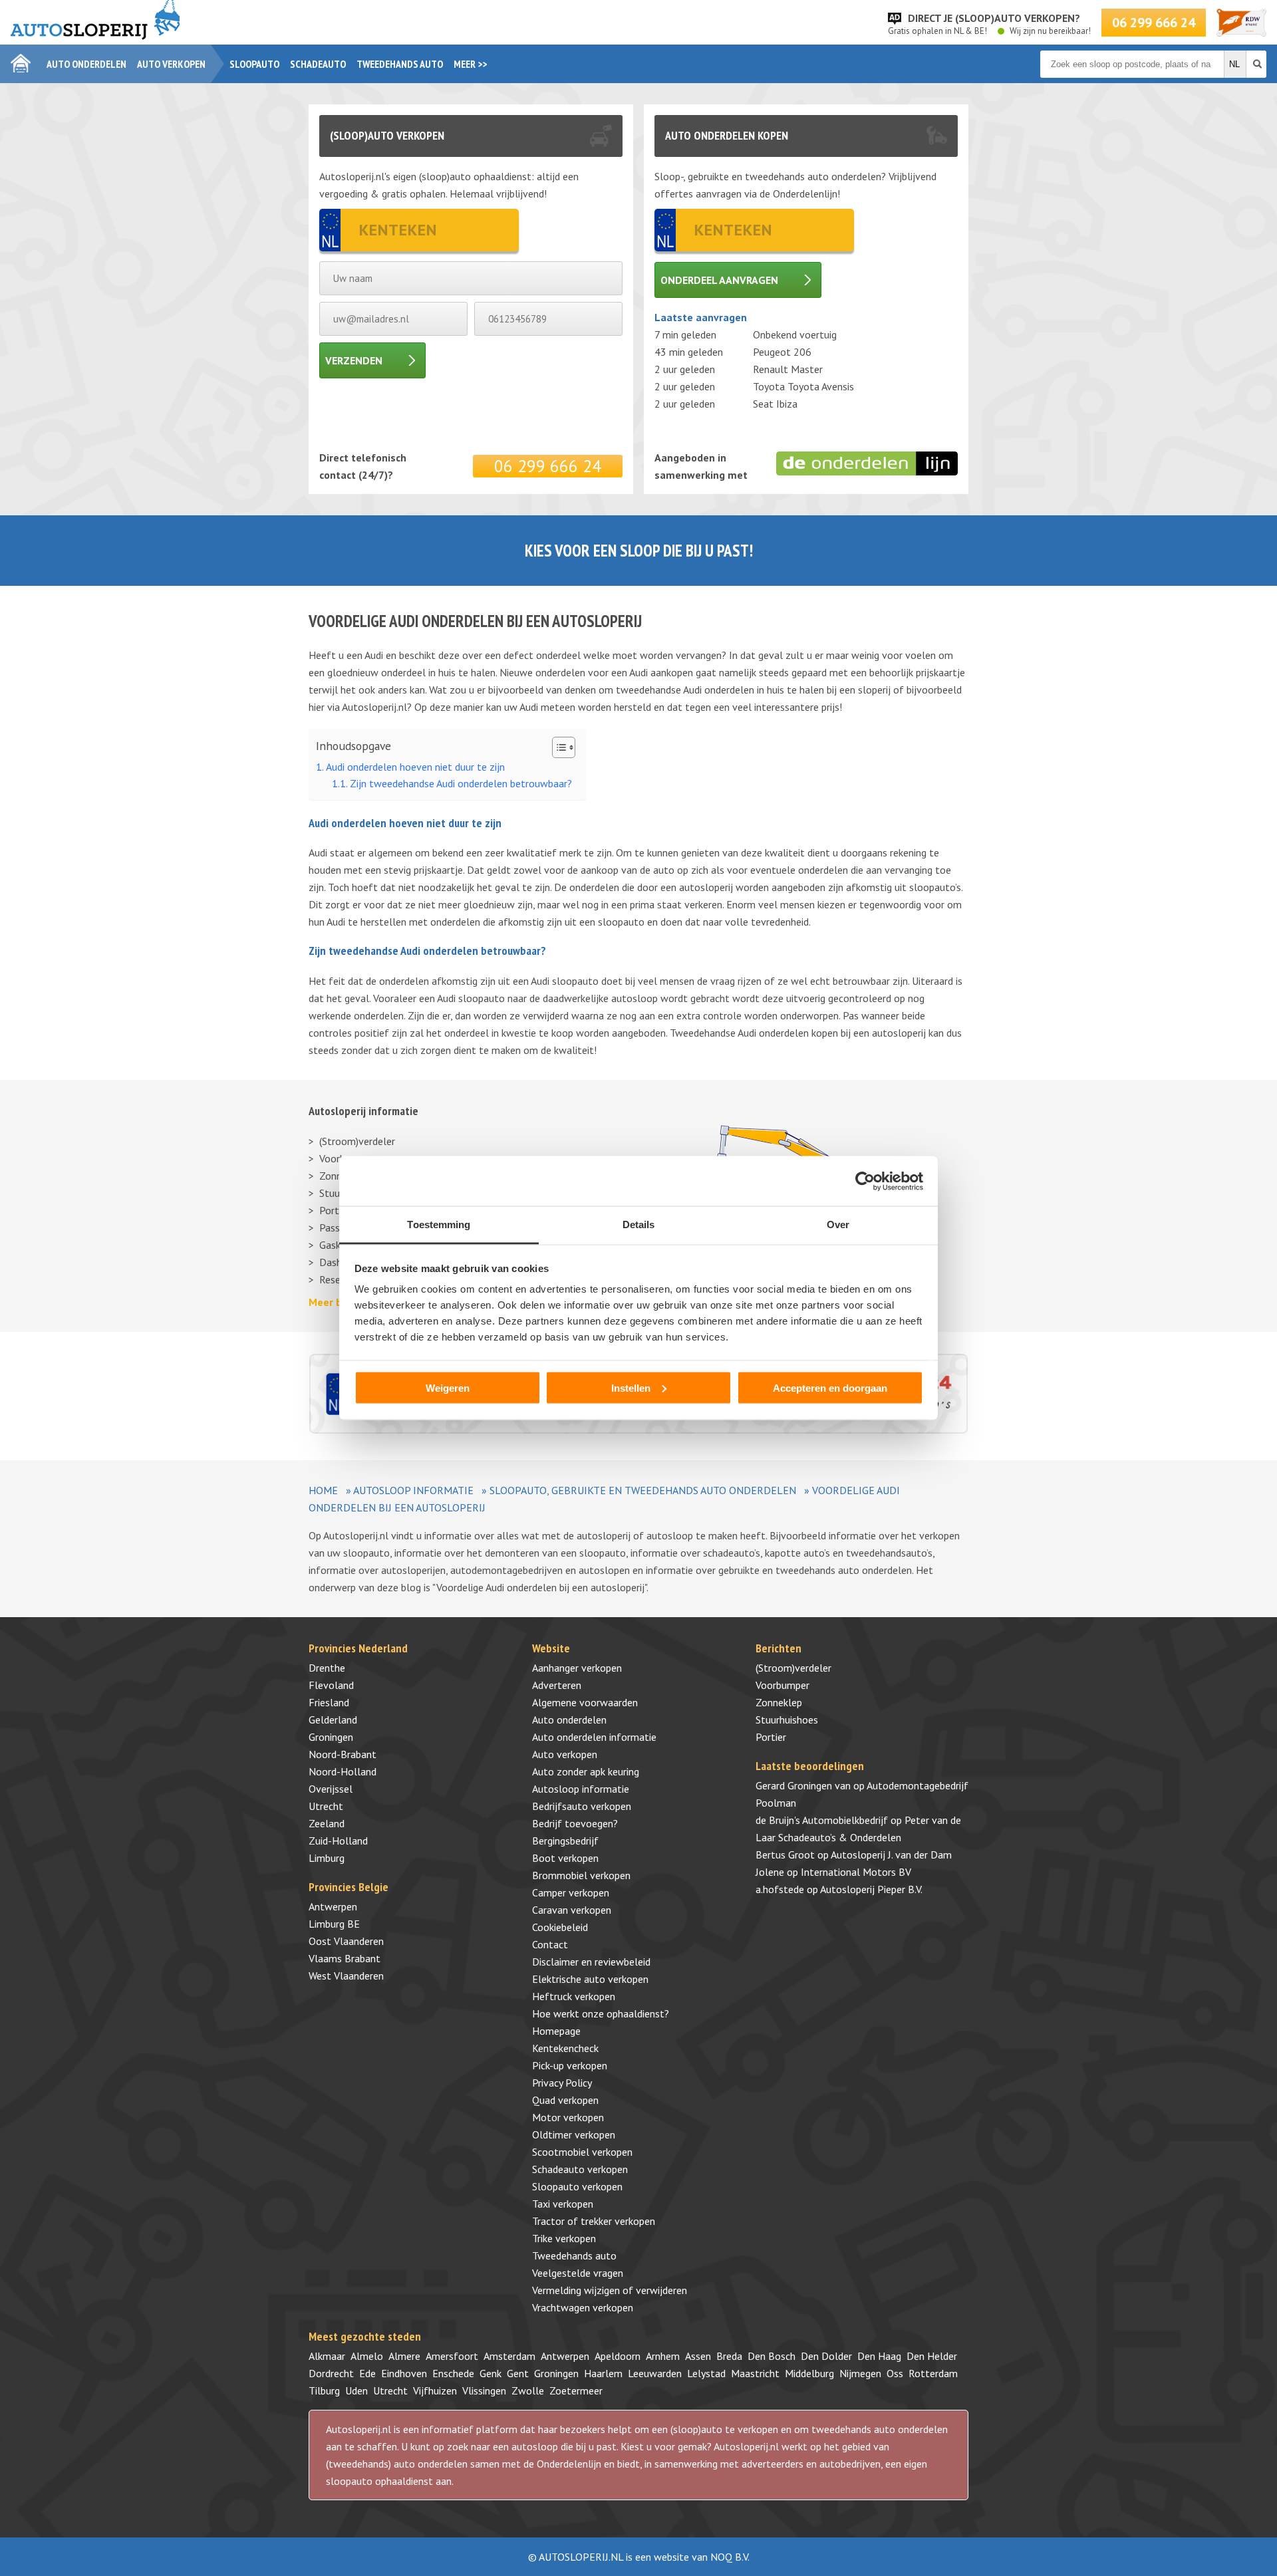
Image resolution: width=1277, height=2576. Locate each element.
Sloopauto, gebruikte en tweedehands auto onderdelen (643, 1490)
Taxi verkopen (563, 2204)
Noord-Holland (343, 1771)
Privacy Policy (562, 2083)
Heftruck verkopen (574, 1996)
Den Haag (879, 2356)
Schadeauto (318, 64)
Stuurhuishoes (787, 1720)
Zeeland (327, 1823)
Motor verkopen (568, 2117)
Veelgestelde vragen (578, 2273)
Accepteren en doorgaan (830, 1387)
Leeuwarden (655, 2373)
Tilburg (324, 2390)
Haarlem (603, 2373)
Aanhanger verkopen (577, 1668)
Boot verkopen (565, 1858)
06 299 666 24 (1154, 23)
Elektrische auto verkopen (590, 1979)
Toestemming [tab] (439, 1224)
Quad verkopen (565, 2100)
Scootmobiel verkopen (582, 2152)
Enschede (453, 2373)
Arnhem (663, 2356)
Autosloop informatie (413, 1490)
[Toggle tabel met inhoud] (557, 747)
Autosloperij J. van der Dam (891, 1855)
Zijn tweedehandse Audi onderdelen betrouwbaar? (461, 783)
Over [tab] (838, 1224)
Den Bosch (772, 2356)
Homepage (556, 2031)
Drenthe (327, 1668)
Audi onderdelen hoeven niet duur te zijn (415, 767)
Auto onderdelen (86, 64)
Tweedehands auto (400, 64)
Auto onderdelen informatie (594, 1737)
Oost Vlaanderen (346, 1941)
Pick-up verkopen (570, 2065)
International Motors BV (856, 1872)
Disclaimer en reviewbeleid (591, 1962)
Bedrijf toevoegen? (575, 1823)
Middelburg (809, 2373)
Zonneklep (779, 1702)
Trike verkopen (564, 2238)
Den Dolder (826, 2356)
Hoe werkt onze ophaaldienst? (601, 2013)
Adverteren (557, 1685)
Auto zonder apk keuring (586, 1771)
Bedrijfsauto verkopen (582, 1806)
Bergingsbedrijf (565, 1841)
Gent (518, 2373)
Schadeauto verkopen (580, 2169)
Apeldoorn (618, 2356)
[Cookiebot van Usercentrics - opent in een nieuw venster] (865, 1181)
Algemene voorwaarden (585, 1702)
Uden (356, 2390)
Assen (698, 2356)
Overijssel (331, 1789)
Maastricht (755, 2373)
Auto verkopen (171, 64)
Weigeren (448, 1387)
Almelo (367, 2356)
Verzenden (354, 360)
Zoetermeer (576, 2390)
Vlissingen (484, 2390)
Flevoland (331, 1685)
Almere (404, 2356)
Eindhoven (404, 2373)
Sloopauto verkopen (577, 2186)
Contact (550, 1944)
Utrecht (326, 1806)
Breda (729, 2356)
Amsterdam (509, 2356)
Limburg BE (334, 1924)
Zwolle (528, 2390)
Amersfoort (452, 2356)
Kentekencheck (565, 2048)
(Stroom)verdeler (357, 1141)
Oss (895, 2373)
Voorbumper (782, 1685)
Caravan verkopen (572, 1910)
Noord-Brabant (343, 1754)
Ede (367, 2373)
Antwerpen (333, 1906)
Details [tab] (639, 1224)
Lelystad (706, 2373)
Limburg (327, 1858)
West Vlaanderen (346, 1976)
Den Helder (932, 2356)
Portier (771, 1737)
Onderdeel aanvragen (719, 280)
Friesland (329, 1702)
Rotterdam (933, 2373)
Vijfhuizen (435, 2390)
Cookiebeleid (560, 1927)
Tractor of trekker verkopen (594, 2221)
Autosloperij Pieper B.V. (871, 1889)
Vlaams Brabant (345, 1958)
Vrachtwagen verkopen (583, 2307)
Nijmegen (860, 2373)
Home (323, 1490)
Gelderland (333, 1720)
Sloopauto (254, 64)
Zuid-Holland (338, 1841)
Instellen (631, 1387)
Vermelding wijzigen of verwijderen (610, 2290)
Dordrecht (331, 2373)
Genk (491, 2373)
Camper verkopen (571, 1892)
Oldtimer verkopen (574, 2134)
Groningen (331, 1737)
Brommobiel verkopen (581, 1875)
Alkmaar (327, 2356)
